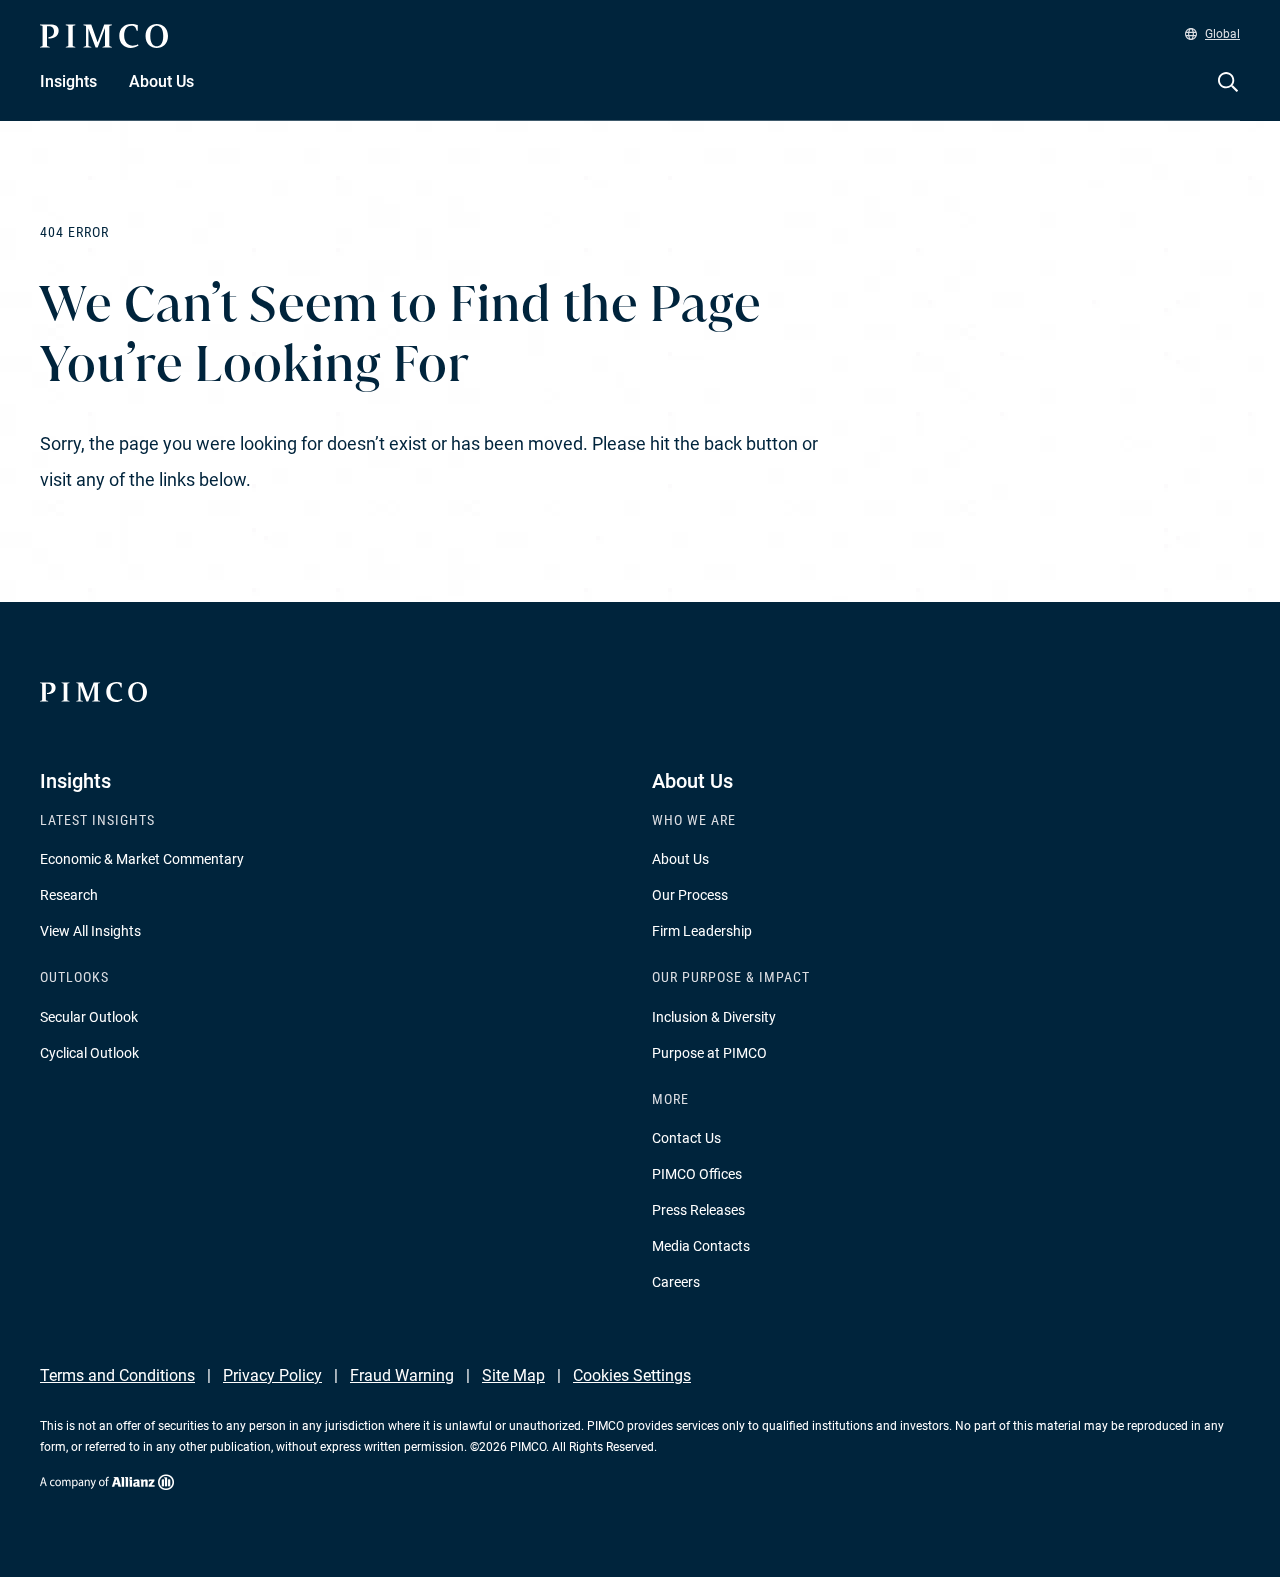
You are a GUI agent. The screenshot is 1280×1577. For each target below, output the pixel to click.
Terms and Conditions (117, 1375)
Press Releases (698, 1210)
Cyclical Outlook (89, 1053)
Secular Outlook (89, 1017)
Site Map (513, 1375)
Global (1222, 34)
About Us (680, 859)
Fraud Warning (402, 1375)
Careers (676, 1282)
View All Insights (90, 931)
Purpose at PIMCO (709, 1053)
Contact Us (686, 1138)
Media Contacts (701, 1246)
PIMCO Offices (697, 1174)
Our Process (690, 895)
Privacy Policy (272, 1375)
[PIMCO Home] (104, 36)
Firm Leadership (702, 931)
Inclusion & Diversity (714, 1017)
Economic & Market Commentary (142, 859)
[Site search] (1228, 96)
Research (69, 895)
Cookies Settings (632, 1375)
